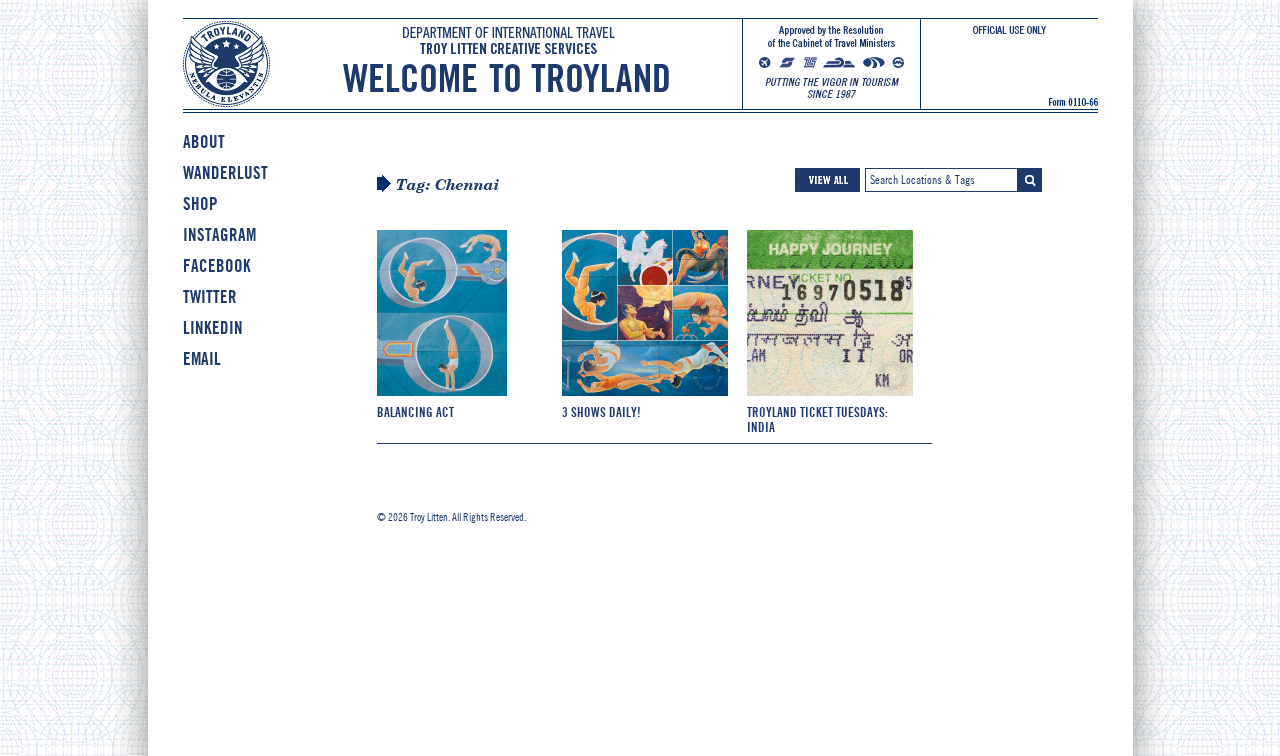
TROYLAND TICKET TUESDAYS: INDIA (817, 419)
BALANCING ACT (415, 412)
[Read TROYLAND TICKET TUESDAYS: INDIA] (830, 392)
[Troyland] (640, 78)
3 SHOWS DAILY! (601, 412)
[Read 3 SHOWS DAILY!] (645, 392)
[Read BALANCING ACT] (460, 392)
